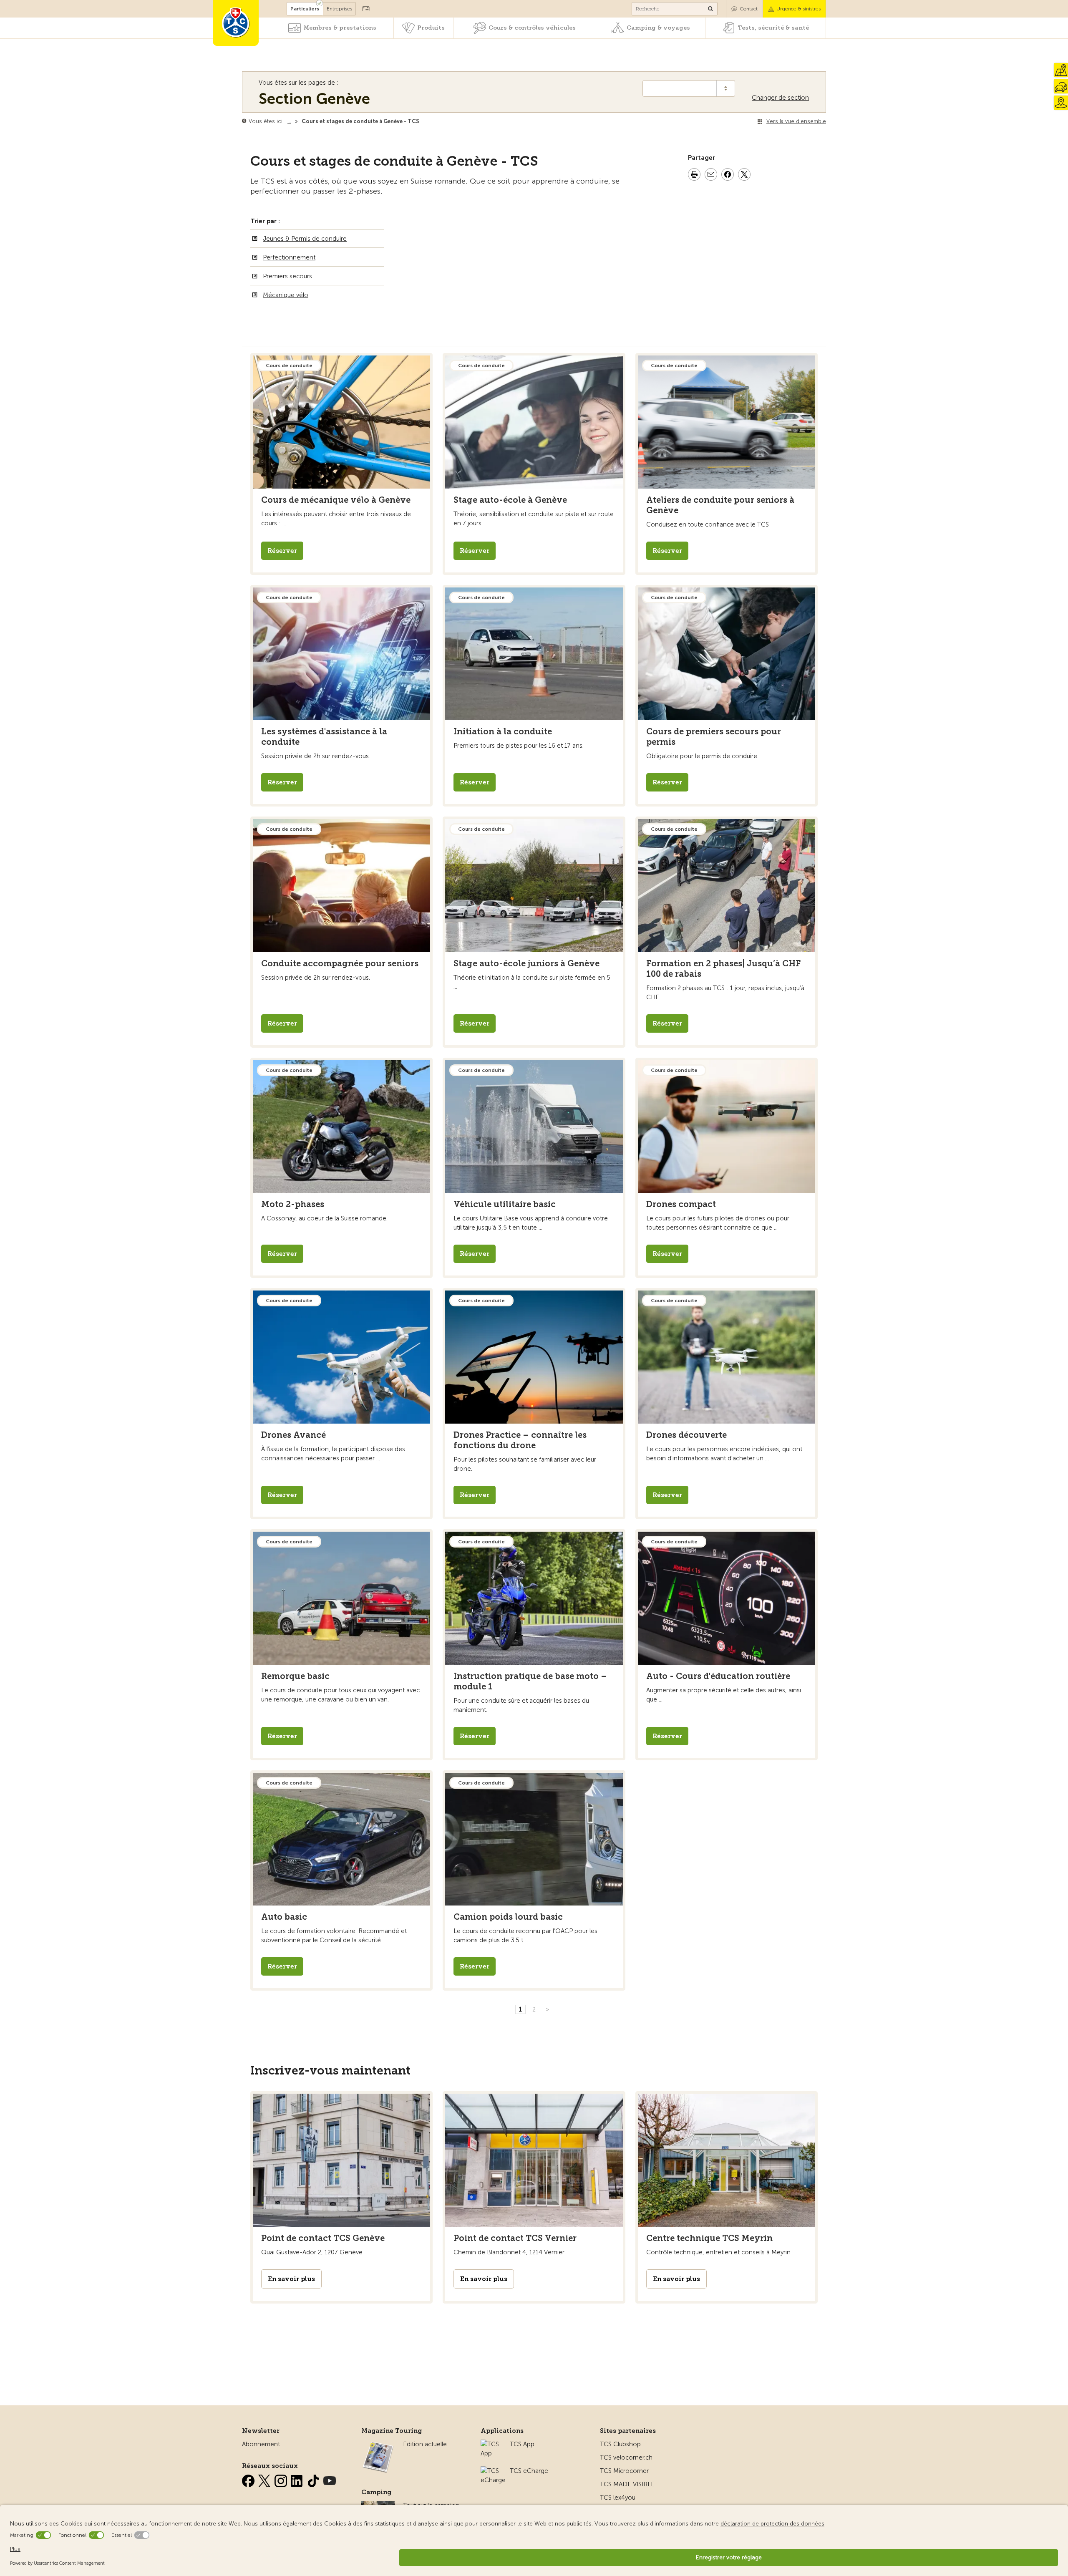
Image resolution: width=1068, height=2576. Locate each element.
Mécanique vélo (286, 295)
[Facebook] (249, 2479)
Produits (431, 28)
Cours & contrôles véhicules (532, 28)
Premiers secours (287, 276)
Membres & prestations (340, 28)
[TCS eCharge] (493, 2471)
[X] (265, 2479)
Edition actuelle (425, 2444)
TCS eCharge (529, 2471)
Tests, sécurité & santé (773, 28)
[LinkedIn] (298, 2479)
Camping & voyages (658, 28)
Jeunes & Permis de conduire (305, 239)
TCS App (522, 2444)
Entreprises (339, 9)
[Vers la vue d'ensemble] (421, 121)
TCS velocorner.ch (626, 2458)
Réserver (282, 551)
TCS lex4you (618, 2498)
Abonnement (261, 2444)
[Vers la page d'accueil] (236, 23)
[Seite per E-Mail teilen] (711, 176)
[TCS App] (491, 2444)
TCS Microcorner (624, 2471)
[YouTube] (330, 2479)
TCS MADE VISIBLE (627, 2484)
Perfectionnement (289, 257)
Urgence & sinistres (798, 9)
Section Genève (314, 99)
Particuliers (305, 9)
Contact (749, 9)
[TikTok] (314, 2479)
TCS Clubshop (620, 2444)
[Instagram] (282, 2479)
